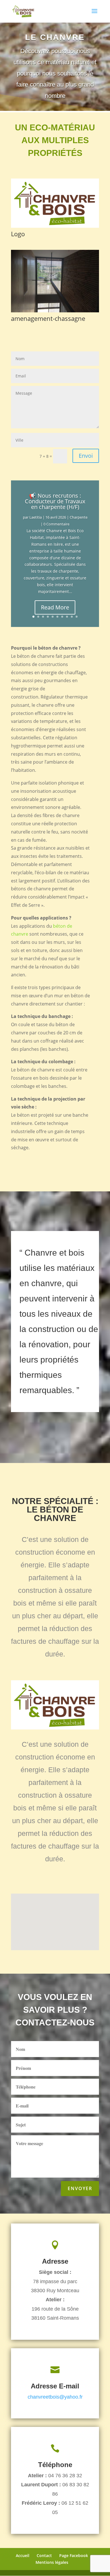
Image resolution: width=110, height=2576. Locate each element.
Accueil (23, 2555)
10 (77, 617)
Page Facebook (74, 2555)
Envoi (86, 456)
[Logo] (55, 226)
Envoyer (80, 2188)
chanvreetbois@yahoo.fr (55, 2397)
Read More (55, 607)
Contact (44, 2555)
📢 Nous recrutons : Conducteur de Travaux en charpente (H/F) (55, 501)
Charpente (79, 517)
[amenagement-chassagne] (55, 311)
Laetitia (36, 517)
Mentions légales (52, 2562)
